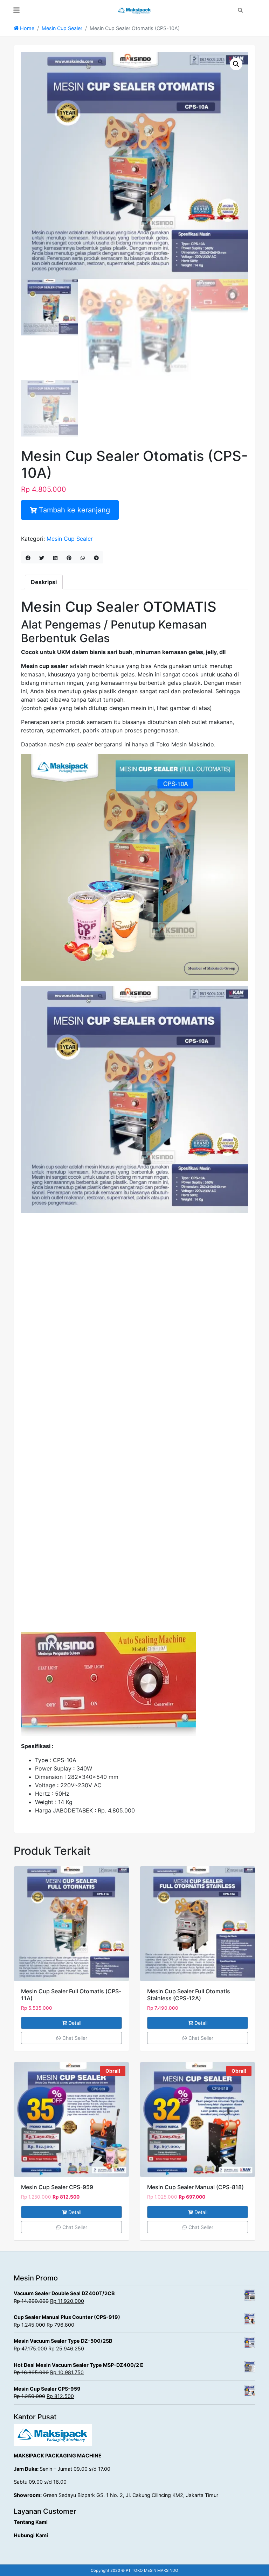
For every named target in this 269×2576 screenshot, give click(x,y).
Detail (75, 2023)
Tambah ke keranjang (74, 510)
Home (26, 28)
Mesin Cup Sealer (62, 28)
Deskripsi (44, 582)
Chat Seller (74, 2038)
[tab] (44, 582)
